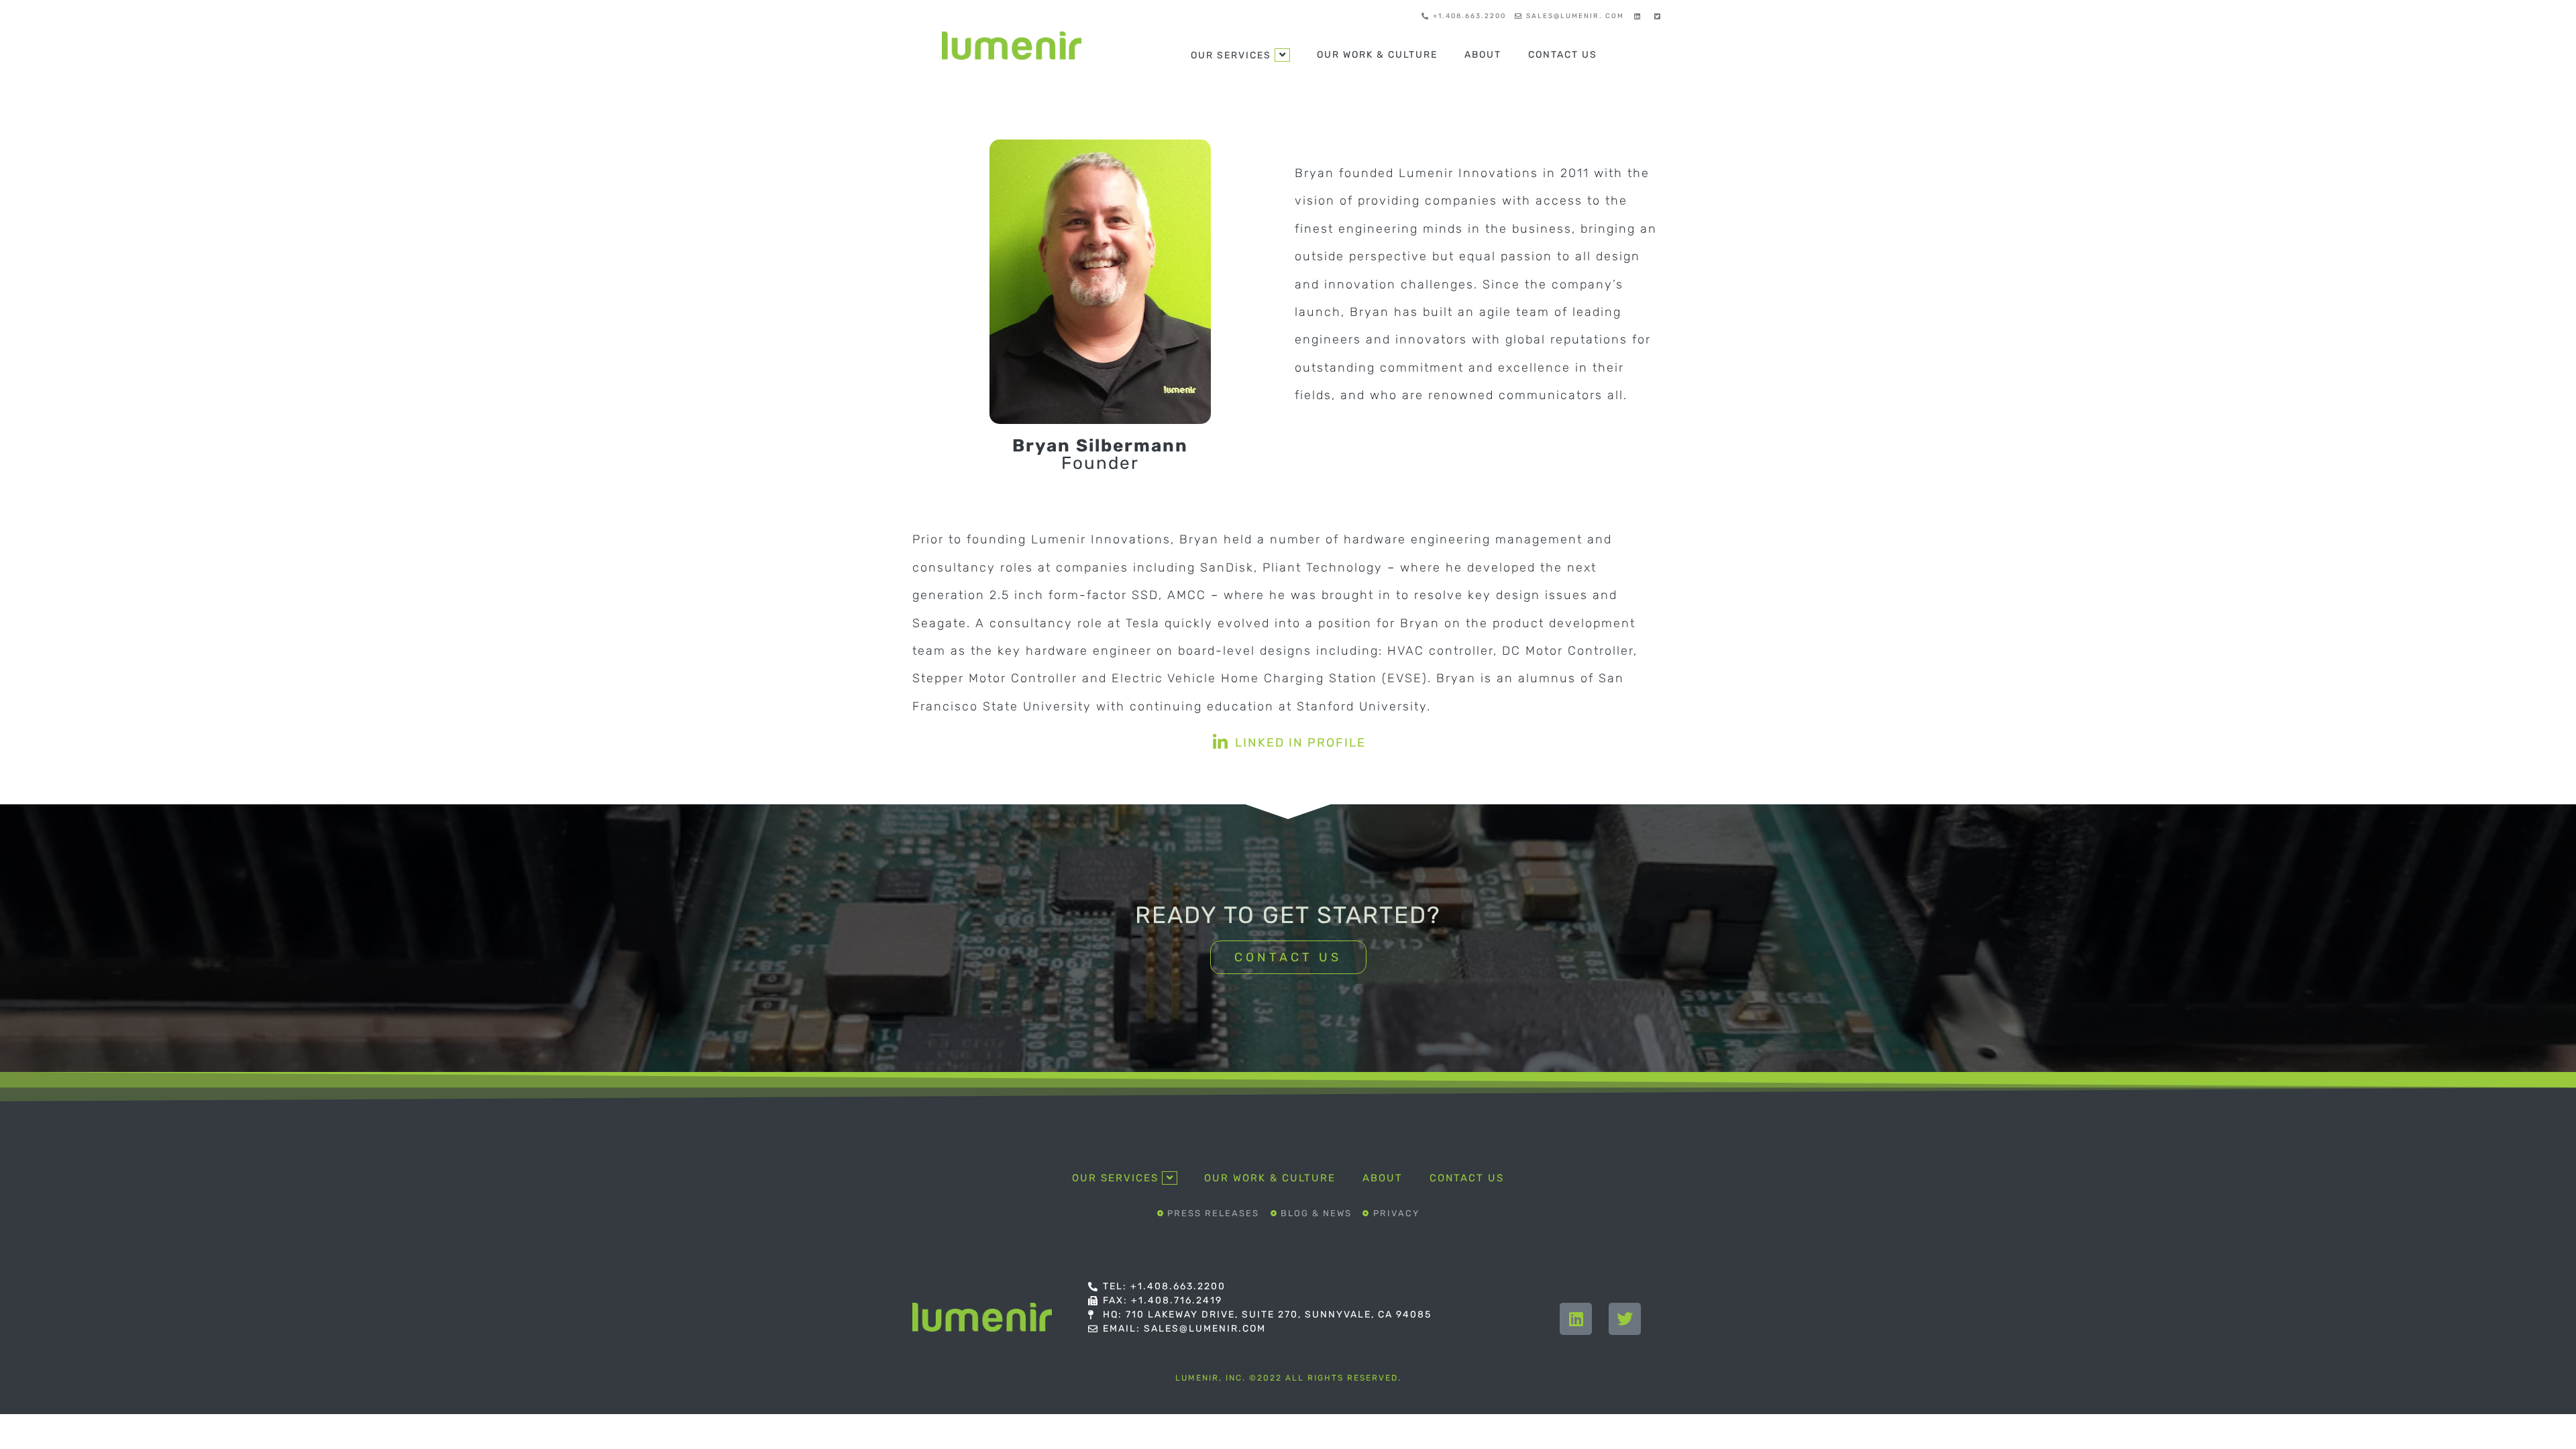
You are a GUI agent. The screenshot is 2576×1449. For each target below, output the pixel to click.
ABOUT (1483, 55)
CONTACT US (1563, 55)
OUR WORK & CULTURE (1377, 55)
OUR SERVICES (1231, 55)
